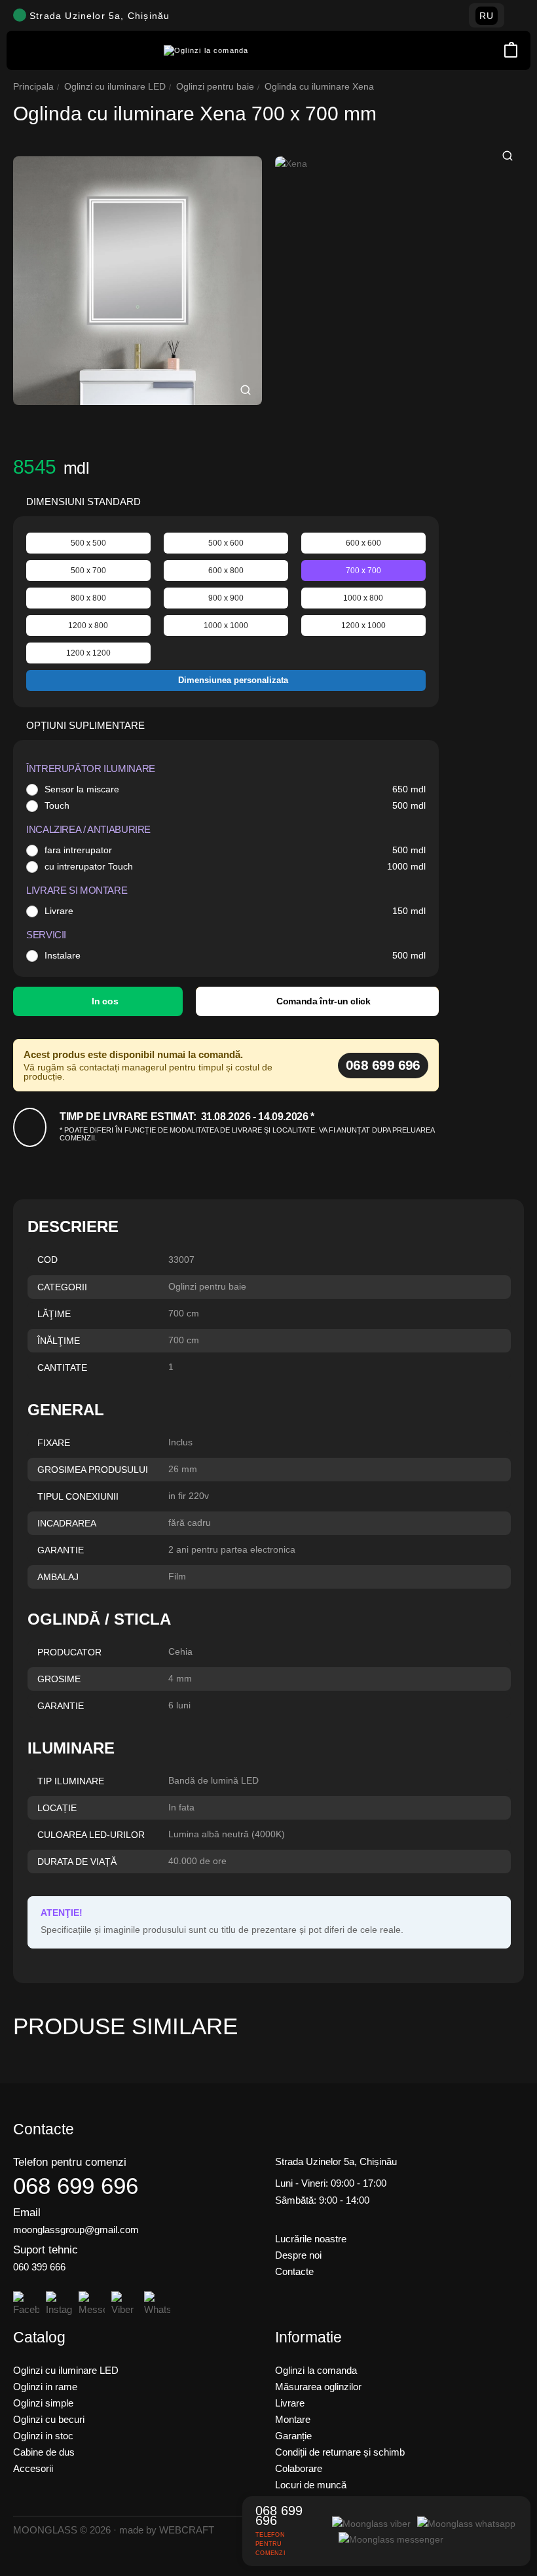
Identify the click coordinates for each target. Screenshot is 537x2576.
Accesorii (33, 2468)
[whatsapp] (466, 2523)
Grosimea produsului (93, 1470)
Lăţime (54, 1314)
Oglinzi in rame (45, 2387)
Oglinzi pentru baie (215, 86)
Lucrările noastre (311, 2239)
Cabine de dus (44, 2452)
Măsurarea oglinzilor (318, 2387)
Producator (69, 1652)
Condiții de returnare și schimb (340, 2452)
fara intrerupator (78, 850)
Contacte (294, 2271)
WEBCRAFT (187, 2530)
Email (27, 2213)
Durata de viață (77, 1861)
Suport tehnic (46, 2250)
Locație (57, 1808)
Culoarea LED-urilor (91, 1835)
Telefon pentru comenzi (70, 2162)
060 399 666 (39, 2267)
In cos (105, 1001)
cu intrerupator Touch (89, 866)
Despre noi (298, 2255)
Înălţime (59, 1341)
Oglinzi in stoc (43, 2436)
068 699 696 (383, 1065)
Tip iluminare (71, 1781)
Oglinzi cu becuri (49, 2419)
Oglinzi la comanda (316, 2370)
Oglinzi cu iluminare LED (115, 86)
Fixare (54, 1443)
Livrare (59, 911)
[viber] (371, 2523)
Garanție (293, 2436)
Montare (293, 2419)
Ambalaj (58, 1577)
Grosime (59, 1679)
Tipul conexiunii (78, 1496)
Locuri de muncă (311, 2485)
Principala (33, 86)
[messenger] (391, 2539)
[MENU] (26, 50)
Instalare (63, 955)
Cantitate (62, 1367)
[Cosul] (511, 51)
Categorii (62, 1287)
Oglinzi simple (43, 2403)
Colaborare (299, 2468)
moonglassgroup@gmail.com (76, 2230)
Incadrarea (67, 1523)
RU (487, 16)
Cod (47, 1260)
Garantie (61, 1550)
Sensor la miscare (82, 789)
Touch (57, 805)
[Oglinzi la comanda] (206, 51)
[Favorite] (493, 50)
